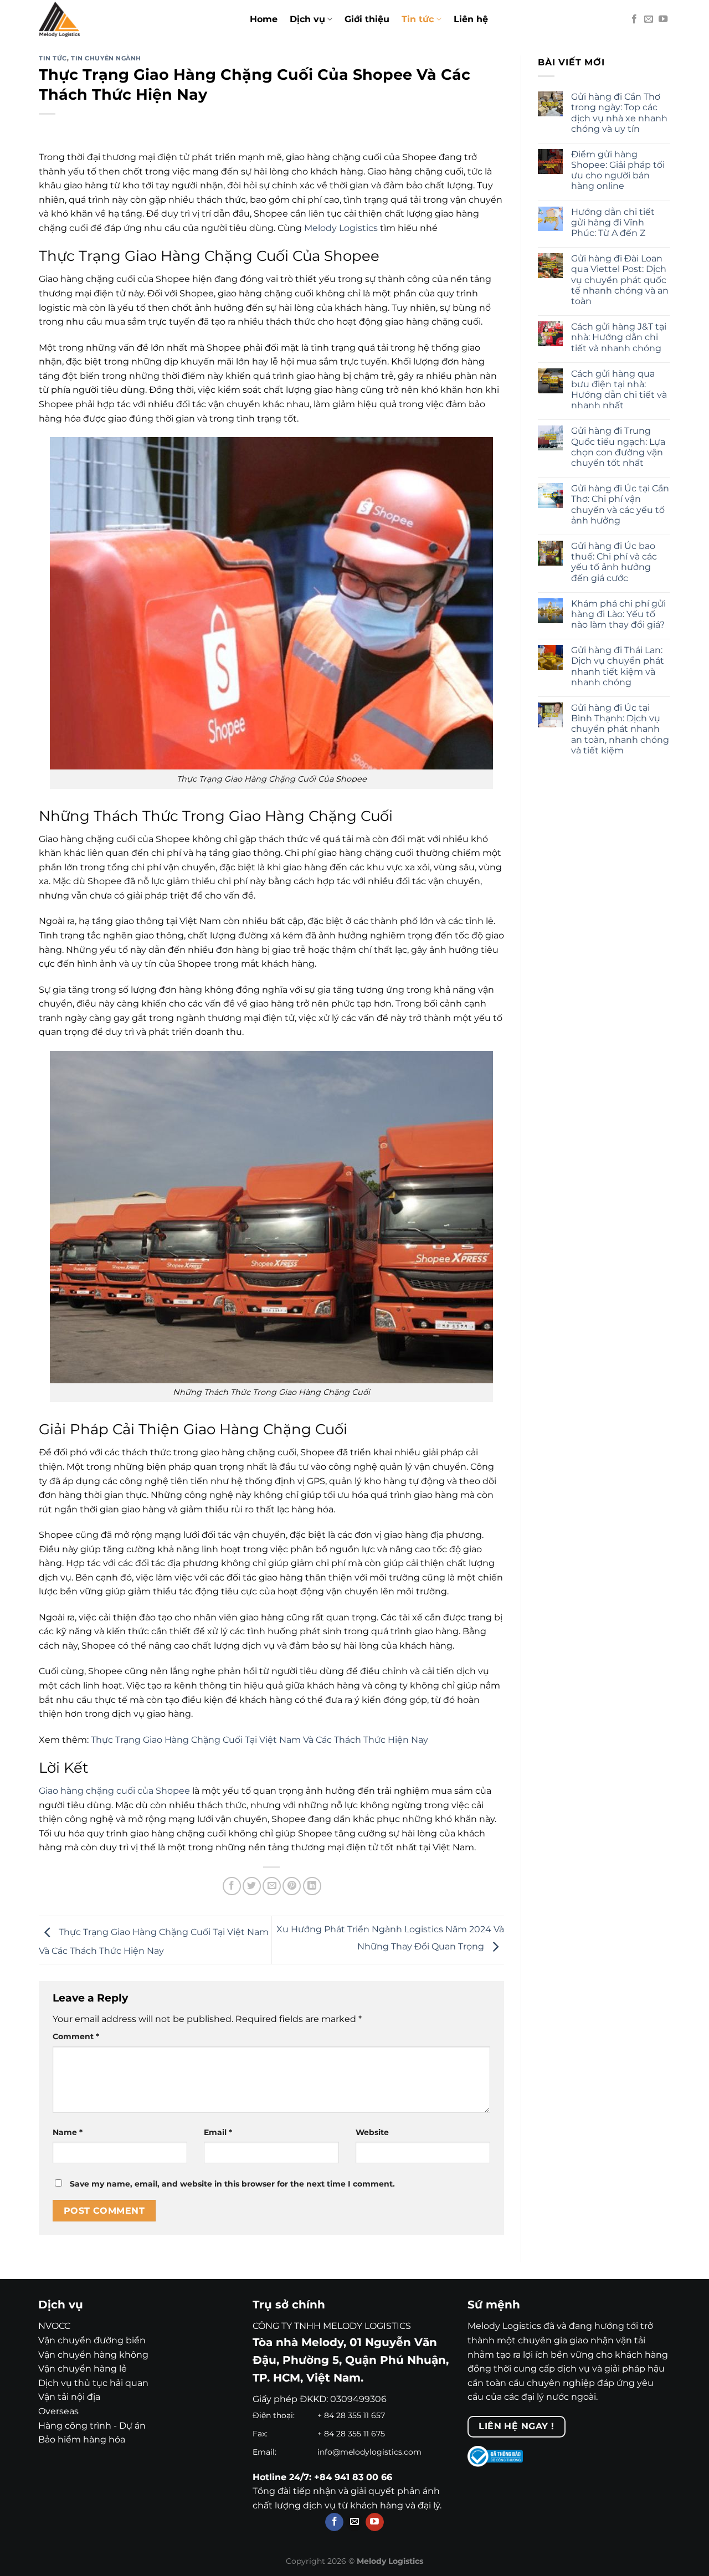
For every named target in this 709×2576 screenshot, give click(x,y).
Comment (76, 2036)
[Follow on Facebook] (634, 19)
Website (372, 2132)
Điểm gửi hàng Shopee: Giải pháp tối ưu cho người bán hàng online (618, 170)
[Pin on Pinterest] (292, 1886)
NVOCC (54, 2326)
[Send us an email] (649, 19)
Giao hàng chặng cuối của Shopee (114, 1791)
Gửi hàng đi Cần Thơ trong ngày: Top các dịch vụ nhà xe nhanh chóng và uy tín (619, 113)
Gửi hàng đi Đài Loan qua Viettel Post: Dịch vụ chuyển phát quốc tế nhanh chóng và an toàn (620, 280)
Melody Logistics (341, 228)
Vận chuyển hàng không (93, 2355)
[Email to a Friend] (272, 1886)
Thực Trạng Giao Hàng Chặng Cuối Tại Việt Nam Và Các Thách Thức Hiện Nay (260, 1740)
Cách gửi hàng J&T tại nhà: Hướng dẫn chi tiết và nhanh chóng (619, 337)
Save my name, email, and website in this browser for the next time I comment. (232, 2184)
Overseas (58, 2411)
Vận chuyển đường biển (92, 2340)
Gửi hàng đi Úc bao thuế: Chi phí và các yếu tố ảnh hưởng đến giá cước (614, 562)
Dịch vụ (307, 19)
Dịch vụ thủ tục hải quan (93, 2383)
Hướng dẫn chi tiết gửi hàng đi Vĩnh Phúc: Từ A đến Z (613, 222)
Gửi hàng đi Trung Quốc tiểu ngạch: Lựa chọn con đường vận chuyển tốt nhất (618, 447)
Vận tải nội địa (69, 2397)
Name (68, 2132)
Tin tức (418, 19)
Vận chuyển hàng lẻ (83, 2369)
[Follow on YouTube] (663, 19)
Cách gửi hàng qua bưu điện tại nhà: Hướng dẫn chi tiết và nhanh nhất (619, 390)
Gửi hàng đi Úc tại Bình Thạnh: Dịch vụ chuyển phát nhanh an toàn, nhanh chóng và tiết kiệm (620, 729)
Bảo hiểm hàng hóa (82, 2439)
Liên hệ (471, 19)
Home (264, 19)
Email (218, 2132)
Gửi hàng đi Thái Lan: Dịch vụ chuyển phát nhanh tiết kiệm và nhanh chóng (618, 666)
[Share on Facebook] (232, 1886)
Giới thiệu (367, 19)
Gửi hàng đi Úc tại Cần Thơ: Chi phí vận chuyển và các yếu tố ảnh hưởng (620, 504)
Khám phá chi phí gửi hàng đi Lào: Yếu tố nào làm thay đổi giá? (618, 614)
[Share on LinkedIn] (312, 1886)
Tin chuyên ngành (106, 58)
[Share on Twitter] (252, 1886)
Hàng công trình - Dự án (92, 2426)
